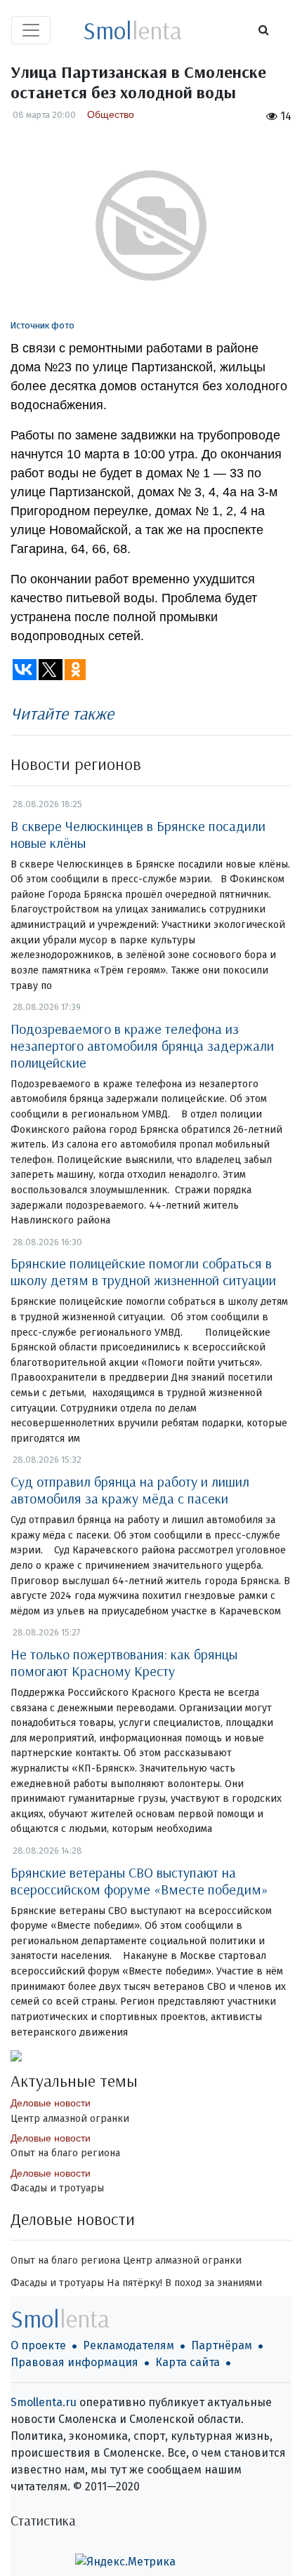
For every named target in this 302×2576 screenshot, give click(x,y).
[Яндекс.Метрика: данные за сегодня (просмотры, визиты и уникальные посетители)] (125, 2562)
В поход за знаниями (214, 2283)
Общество (111, 114)
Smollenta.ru (44, 2402)
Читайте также (62, 713)
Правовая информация (74, 2362)
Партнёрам (222, 2345)
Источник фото (42, 325)
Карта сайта (188, 2362)
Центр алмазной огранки (70, 2119)
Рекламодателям (129, 2345)
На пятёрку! (134, 2283)
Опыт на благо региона (65, 2153)
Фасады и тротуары (57, 2188)
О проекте (38, 2345)
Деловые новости (51, 2103)
